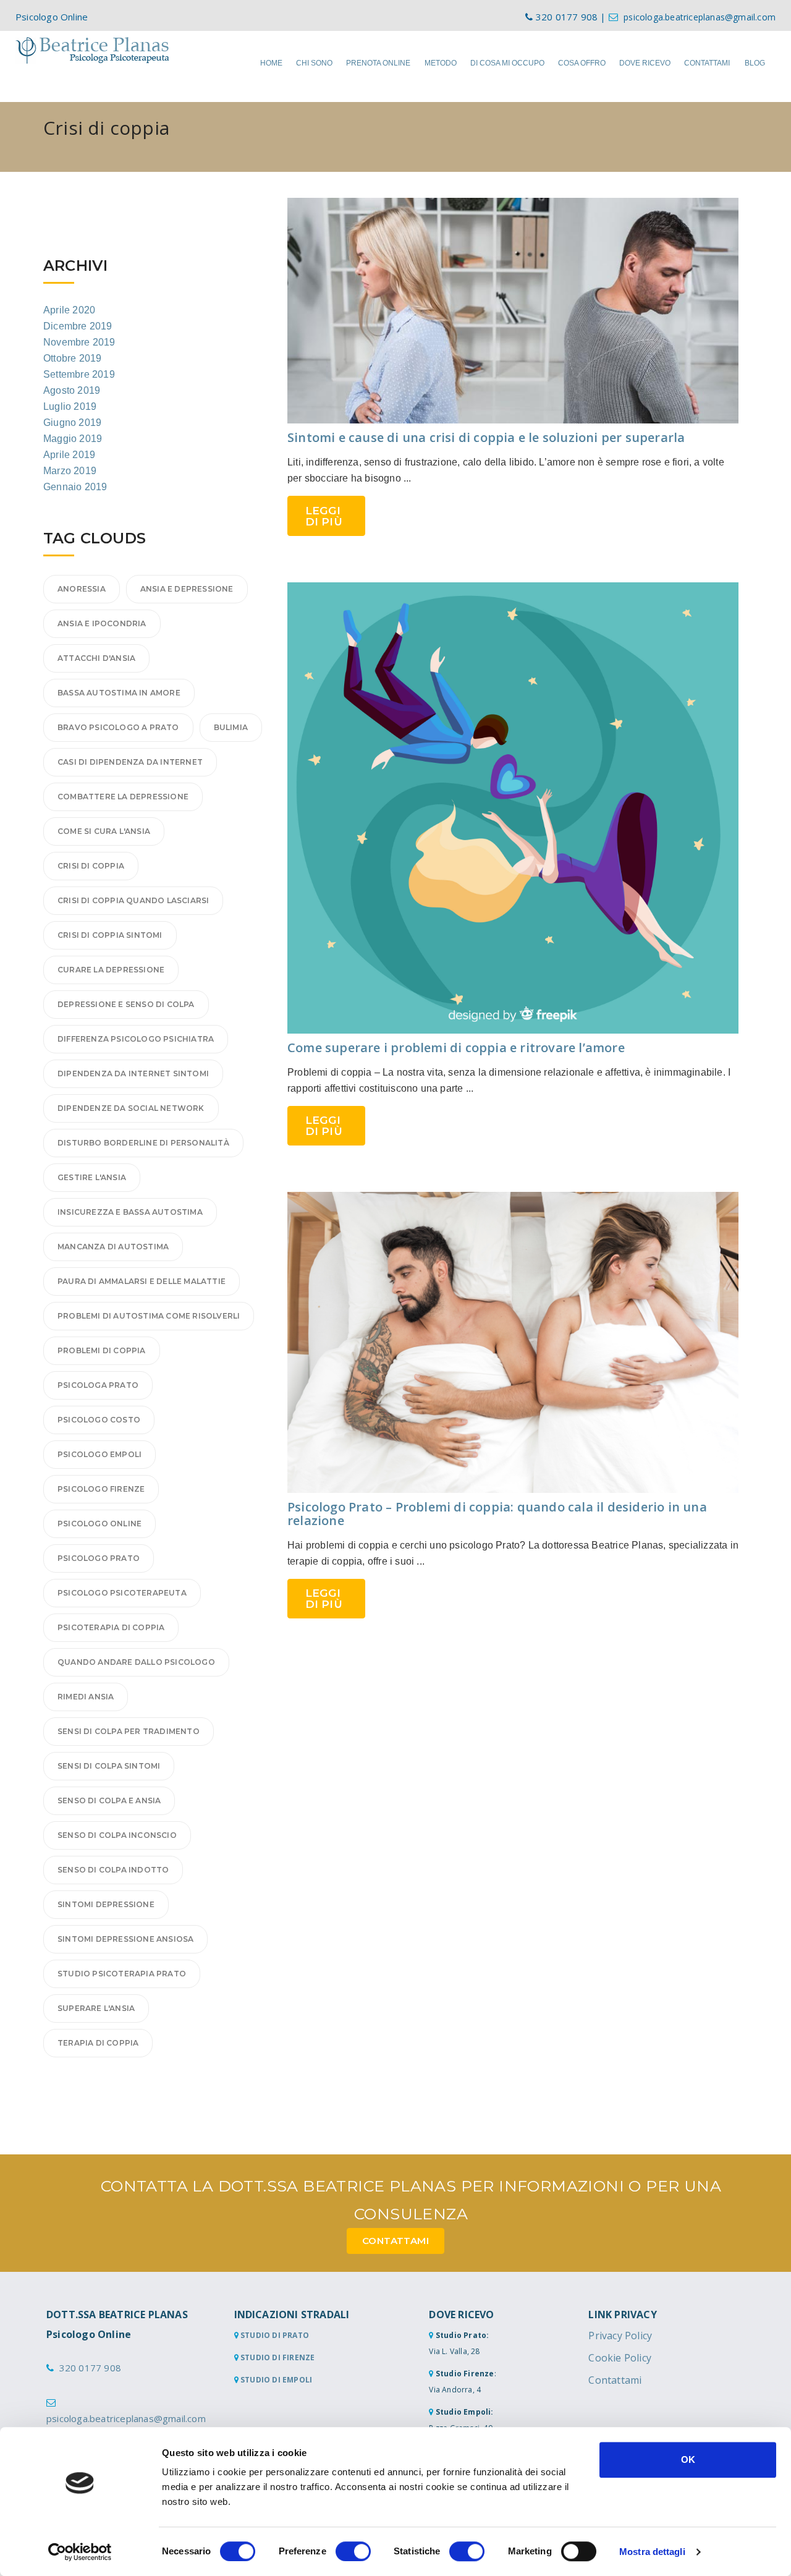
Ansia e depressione (187, 589)
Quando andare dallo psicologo (136, 1662)
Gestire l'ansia (92, 1177)
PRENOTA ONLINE (378, 63)
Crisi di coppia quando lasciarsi (133, 900)
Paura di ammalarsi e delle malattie (142, 1281)
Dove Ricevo (645, 63)
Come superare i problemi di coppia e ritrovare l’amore (456, 1048)
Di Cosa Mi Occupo (507, 63)
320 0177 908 (90, 2368)
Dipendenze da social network (131, 1108)
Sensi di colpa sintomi (109, 1766)
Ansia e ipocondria (102, 623)
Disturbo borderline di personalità (143, 1143)
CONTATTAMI (707, 63)
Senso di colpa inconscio (117, 1835)
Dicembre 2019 (78, 326)
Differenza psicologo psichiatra (136, 1039)
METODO (441, 63)
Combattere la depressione (123, 797)
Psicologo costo (99, 1420)
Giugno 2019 (72, 423)
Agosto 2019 (72, 390)
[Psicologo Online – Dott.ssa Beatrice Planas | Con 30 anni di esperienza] (93, 50)
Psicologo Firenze (101, 1489)
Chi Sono (314, 63)
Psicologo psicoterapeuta (122, 1593)
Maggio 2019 (73, 439)
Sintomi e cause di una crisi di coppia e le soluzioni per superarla (486, 437)
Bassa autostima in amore (119, 693)
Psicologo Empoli (99, 1454)
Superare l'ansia (96, 2008)
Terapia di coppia (98, 2043)
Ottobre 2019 (72, 358)
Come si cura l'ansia (104, 831)
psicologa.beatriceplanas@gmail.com (700, 17)
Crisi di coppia (91, 866)
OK (688, 2459)
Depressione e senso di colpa (126, 1004)
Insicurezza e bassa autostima (130, 1212)
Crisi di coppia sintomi (110, 935)
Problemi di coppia (102, 1350)
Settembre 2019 (79, 374)
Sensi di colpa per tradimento (129, 1731)
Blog (755, 63)
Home (271, 63)
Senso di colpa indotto (113, 1870)
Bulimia (231, 727)
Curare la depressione (111, 970)
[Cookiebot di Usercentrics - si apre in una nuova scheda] (80, 2552)
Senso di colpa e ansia (109, 1800)
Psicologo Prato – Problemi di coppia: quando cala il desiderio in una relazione (497, 1514)
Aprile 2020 (69, 310)
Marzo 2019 (70, 471)
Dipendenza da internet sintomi (133, 1073)
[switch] (353, 2551)
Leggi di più (324, 516)
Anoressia (82, 589)
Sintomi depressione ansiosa (125, 1939)
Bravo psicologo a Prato (118, 727)
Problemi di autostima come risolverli (149, 1316)
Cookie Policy (620, 2358)
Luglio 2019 (70, 406)
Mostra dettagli (652, 2552)
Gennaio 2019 (75, 487)
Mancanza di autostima (113, 1247)
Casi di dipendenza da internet (130, 762)
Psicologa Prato (98, 1385)
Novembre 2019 (79, 342)
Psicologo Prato (99, 1558)
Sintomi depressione (106, 1904)
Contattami (615, 2380)
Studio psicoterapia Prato (122, 1974)
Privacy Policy (620, 2336)
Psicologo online (99, 1524)
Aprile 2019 (69, 455)
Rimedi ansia (86, 1697)
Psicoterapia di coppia (111, 1627)
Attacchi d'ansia (96, 658)
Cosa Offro (582, 63)
